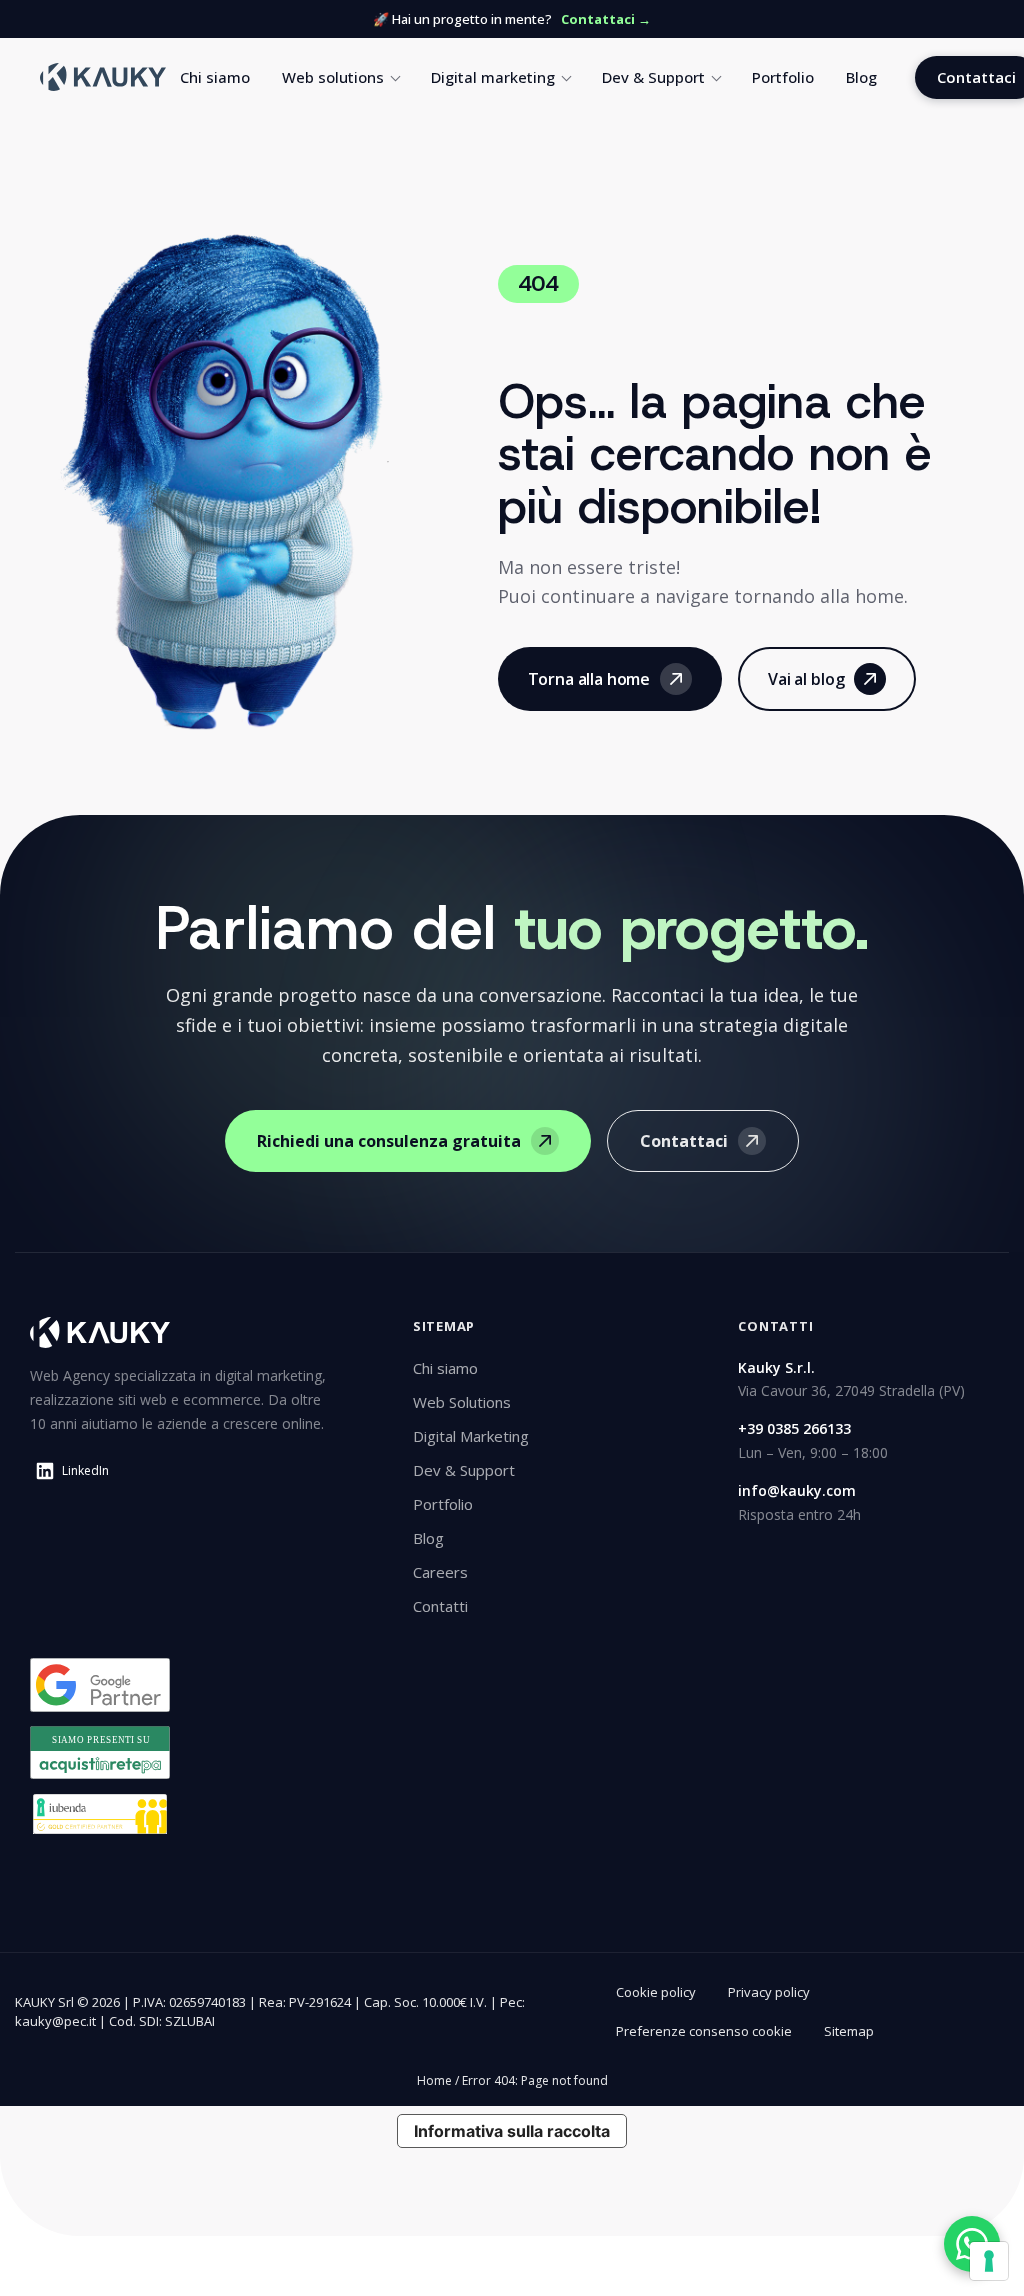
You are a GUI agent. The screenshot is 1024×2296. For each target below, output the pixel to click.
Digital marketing (493, 77)
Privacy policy (769, 1992)
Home (434, 2080)
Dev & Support (653, 77)
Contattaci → (606, 19)
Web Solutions (462, 1402)
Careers (440, 1572)
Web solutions (333, 77)
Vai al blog (806, 679)
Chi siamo (215, 77)
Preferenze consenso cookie (704, 2031)
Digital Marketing (471, 1436)
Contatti (440, 1606)
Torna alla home (589, 679)
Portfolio (783, 77)
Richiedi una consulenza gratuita (389, 1141)
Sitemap (849, 2031)
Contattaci (684, 1141)
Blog (861, 77)
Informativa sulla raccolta (512, 2131)
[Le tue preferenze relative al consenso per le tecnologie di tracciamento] (989, 2261)
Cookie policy (656, 1992)
